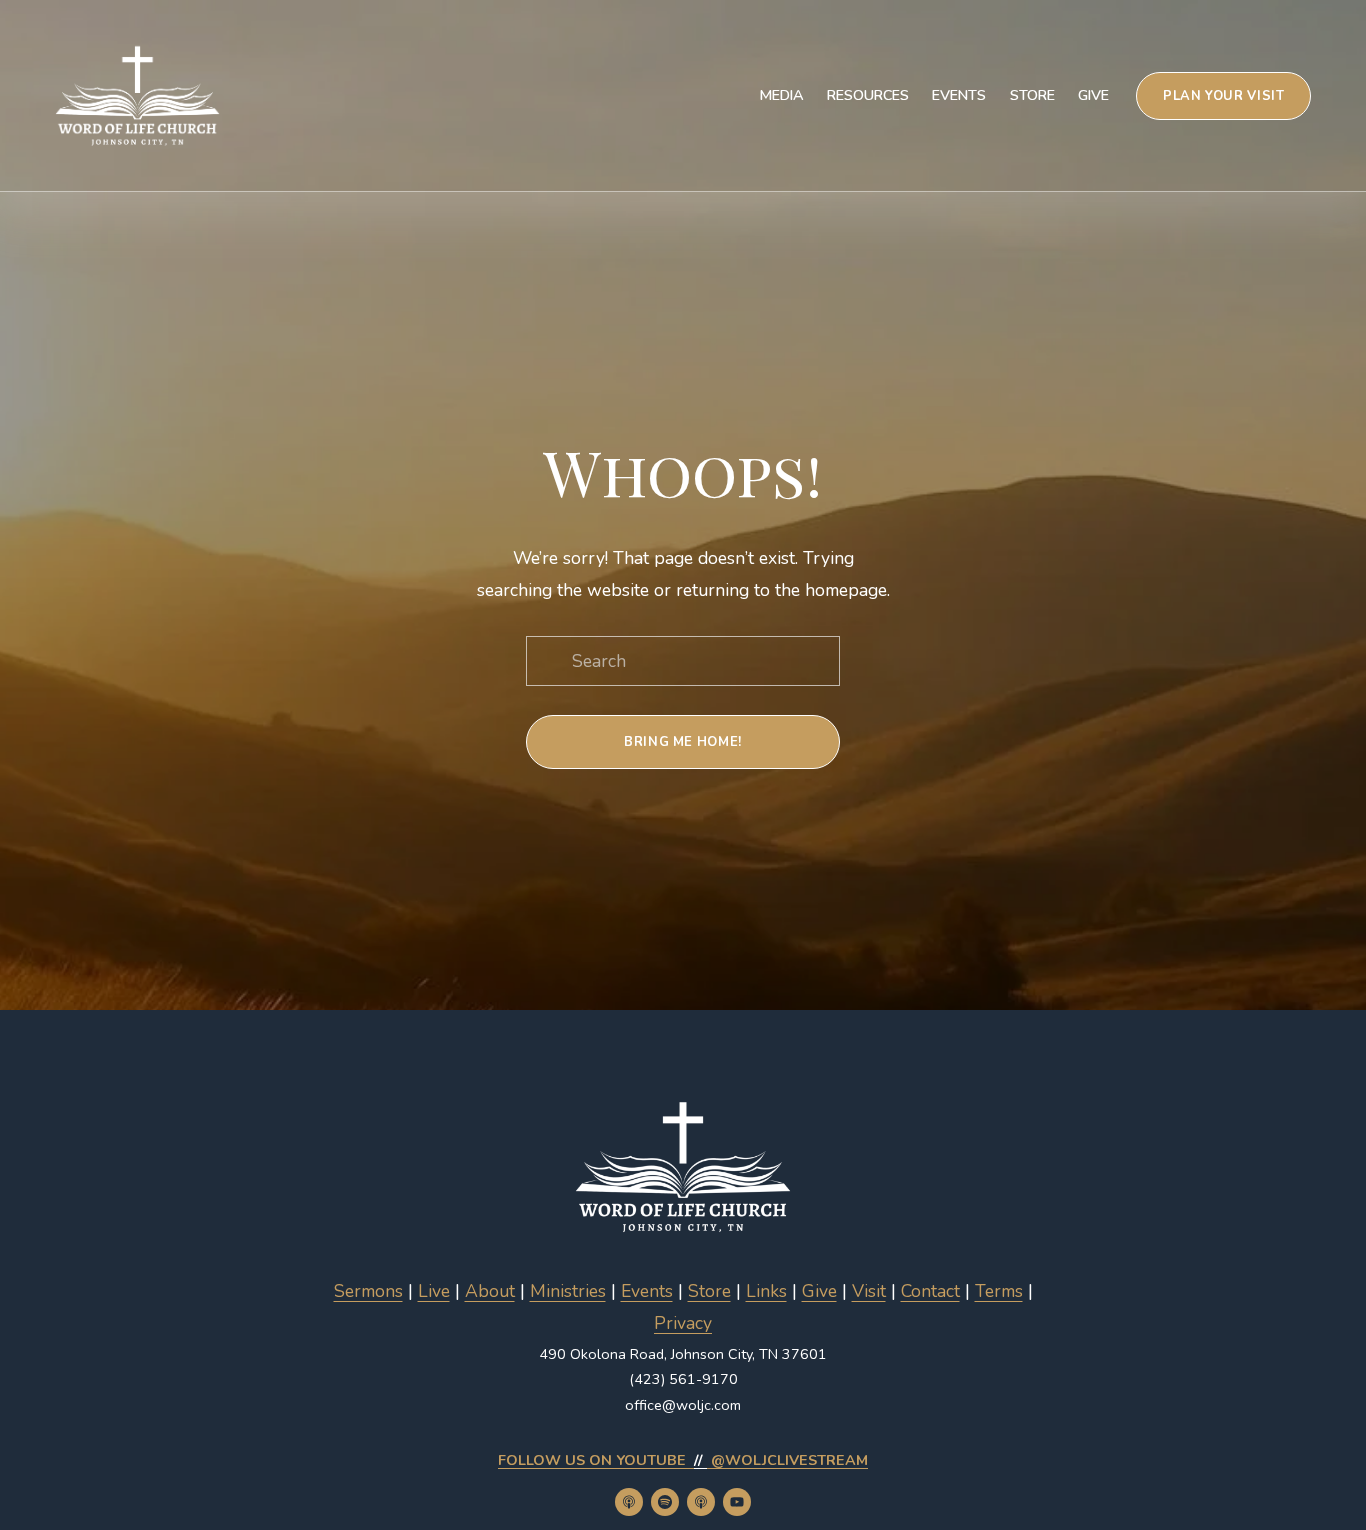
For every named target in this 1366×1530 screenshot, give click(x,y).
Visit (869, 1291)
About (490, 1291)
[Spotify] (665, 1502)
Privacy (683, 1323)
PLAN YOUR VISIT (1224, 96)
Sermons (368, 1291)
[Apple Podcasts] (629, 1502)
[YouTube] (737, 1502)
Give (1093, 95)
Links (766, 1291)
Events (959, 95)
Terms (999, 1291)
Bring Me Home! (683, 742)
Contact (930, 1291)
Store (1032, 95)
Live (434, 1291)
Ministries (568, 1291)
